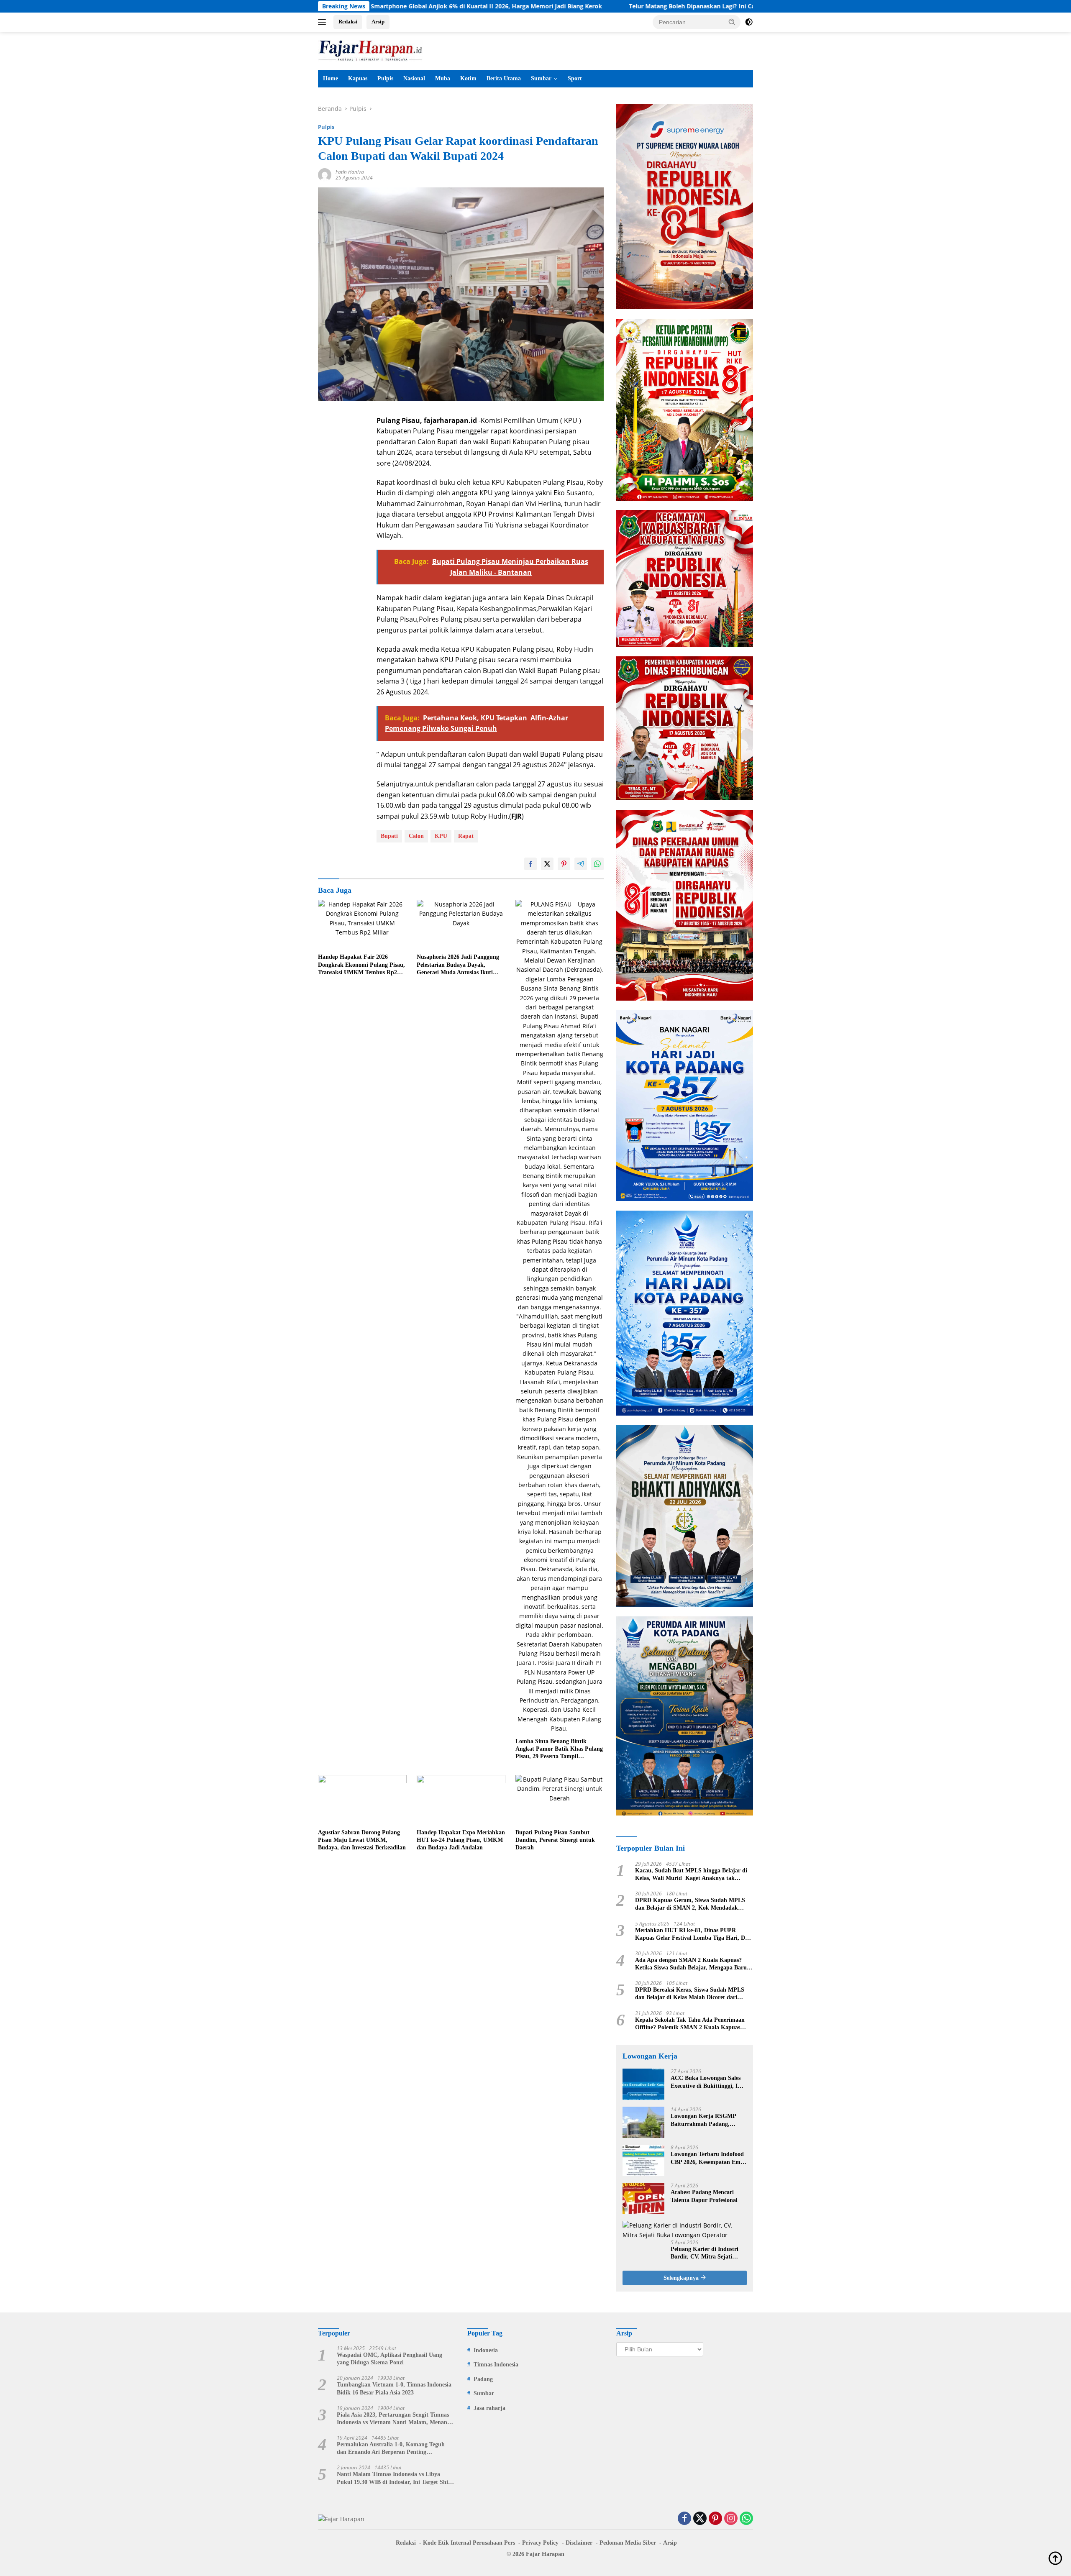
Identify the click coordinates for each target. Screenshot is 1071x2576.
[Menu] (324, 22)
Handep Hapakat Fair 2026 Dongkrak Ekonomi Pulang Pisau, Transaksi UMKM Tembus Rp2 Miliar (361, 965)
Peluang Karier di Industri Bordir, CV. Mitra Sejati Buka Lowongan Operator (705, 2253)
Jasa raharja (489, 2408)
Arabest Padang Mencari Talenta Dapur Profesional (704, 2196)
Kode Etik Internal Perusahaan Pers (469, 2543)
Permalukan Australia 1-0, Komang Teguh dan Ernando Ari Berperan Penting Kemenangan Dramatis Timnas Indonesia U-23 (393, 2449)
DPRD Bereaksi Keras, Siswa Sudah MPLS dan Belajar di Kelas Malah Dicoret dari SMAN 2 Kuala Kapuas (690, 1994)
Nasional (414, 78)
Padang (483, 2379)
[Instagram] (731, 2519)
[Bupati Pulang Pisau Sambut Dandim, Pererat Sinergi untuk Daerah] (560, 1800)
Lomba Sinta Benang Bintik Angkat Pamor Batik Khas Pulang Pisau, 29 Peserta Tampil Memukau (559, 1749)
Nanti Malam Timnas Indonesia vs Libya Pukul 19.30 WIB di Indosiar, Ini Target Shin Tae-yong (394, 2478)
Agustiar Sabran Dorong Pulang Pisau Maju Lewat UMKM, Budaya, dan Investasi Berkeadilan (362, 1840)
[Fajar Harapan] (370, 50)
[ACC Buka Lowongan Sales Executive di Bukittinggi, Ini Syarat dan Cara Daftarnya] (643, 2084)
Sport (575, 78)
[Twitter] (700, 2519)
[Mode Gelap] (749, 22)
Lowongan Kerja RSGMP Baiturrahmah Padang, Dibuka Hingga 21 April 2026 (708, 2120)
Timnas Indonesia (496, 2365)
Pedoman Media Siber (628, 2543)
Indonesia (486, 2350)
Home (331, 78)
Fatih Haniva (350, 172)
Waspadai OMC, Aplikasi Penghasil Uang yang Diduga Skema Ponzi (389, 2359)
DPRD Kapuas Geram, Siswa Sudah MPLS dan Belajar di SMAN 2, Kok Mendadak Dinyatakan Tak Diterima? (690, 1904)
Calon (416, 836)
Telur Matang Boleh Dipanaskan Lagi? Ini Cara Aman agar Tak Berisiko (563, 6)
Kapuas (358, 78)
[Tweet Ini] (547, 864)
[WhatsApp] (746, 2519)
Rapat (466, 836)
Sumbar (541, 78)
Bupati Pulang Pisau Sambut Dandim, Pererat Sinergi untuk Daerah (555, 1840)
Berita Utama (504, 78)
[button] (732, 22)
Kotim (468, 78)
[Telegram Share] (581, 864)
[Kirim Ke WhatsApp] (597, 864)
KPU (441, 836)
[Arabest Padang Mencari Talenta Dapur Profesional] (643, 2198)
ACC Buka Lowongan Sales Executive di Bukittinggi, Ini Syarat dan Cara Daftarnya (707, 2082)
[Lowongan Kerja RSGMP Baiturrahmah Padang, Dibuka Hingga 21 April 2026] (643, 2122)
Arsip (378, 22)
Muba (443, 78)
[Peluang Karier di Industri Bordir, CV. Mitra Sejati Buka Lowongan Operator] (685, 2230)
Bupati (389, 836)
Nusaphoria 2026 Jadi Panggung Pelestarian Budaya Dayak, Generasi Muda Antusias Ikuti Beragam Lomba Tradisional (458, 965)
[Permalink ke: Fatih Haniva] (325, 174)
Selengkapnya (682, 2278)
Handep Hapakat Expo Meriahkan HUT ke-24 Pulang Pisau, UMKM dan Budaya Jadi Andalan (461, 1840)
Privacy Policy (540, 2543)
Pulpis (385, 78)
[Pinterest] (715, 2519)
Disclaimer (579, 2543)
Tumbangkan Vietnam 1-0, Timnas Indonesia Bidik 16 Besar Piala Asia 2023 (394, 2388)
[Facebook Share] (530, 864)
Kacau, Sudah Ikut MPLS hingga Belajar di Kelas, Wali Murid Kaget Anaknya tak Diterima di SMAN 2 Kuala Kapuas (691, 1875)
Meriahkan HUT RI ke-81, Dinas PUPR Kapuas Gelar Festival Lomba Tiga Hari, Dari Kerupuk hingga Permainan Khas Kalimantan (694, 1935)
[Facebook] (684, 2519)
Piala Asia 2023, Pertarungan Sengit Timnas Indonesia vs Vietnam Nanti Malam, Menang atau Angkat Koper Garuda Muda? (393, 2419)
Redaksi (348, 22)
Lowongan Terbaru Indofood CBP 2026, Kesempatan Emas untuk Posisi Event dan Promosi (708, 2158)
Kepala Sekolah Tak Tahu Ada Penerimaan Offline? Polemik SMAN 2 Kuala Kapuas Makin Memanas (690, 2024)
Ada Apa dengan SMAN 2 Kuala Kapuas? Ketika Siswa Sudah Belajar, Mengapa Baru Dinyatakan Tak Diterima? (691, 1964)
